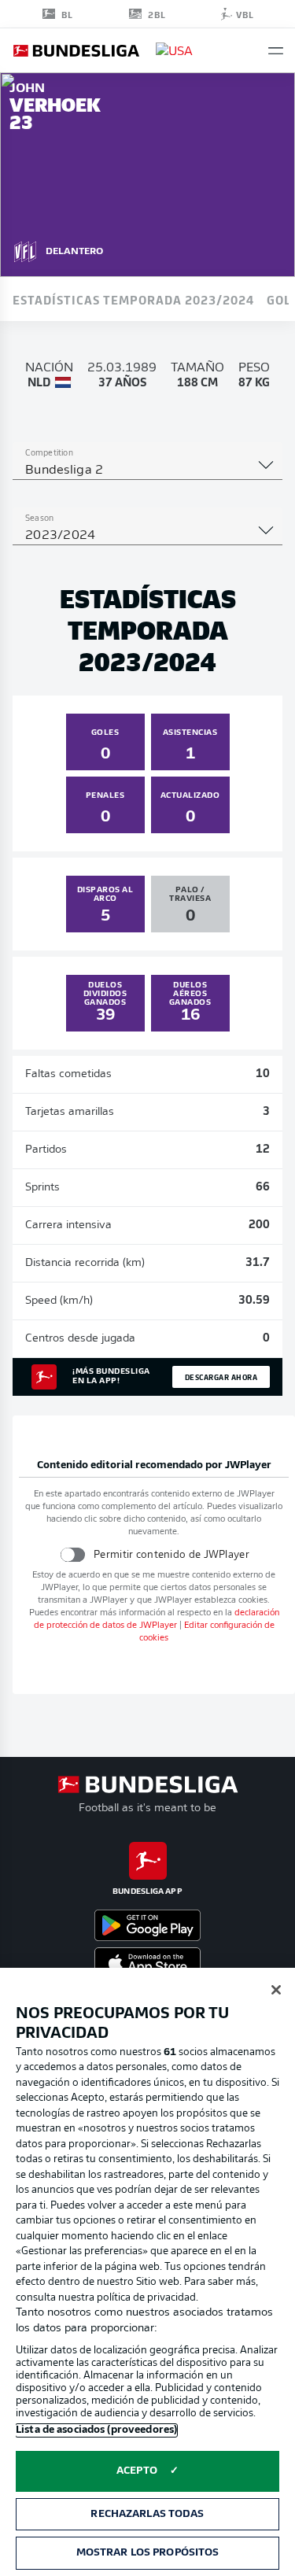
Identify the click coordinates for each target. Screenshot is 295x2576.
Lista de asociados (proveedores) (96, 2430)
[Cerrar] (276, 1990)
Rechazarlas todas (147, 2514)
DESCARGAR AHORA (221, 1377)
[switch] (73, 1554)
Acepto (137, 2471)
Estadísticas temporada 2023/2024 (133, 299)
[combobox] (147, 471)
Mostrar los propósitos (148, 2553)
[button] (276, 51)
